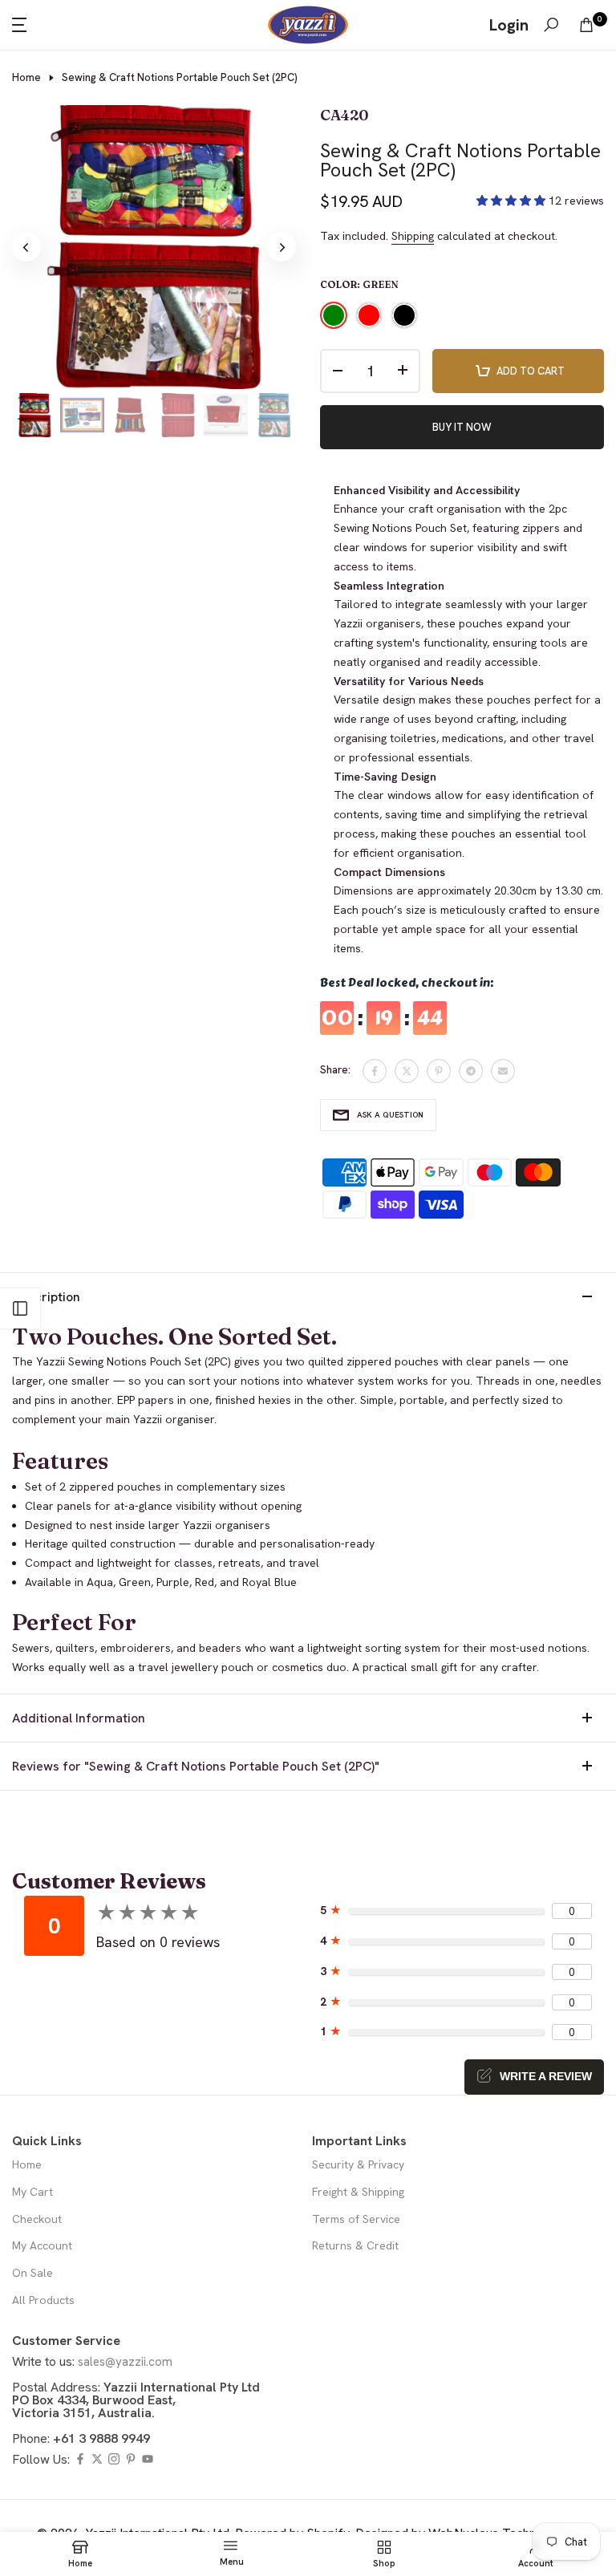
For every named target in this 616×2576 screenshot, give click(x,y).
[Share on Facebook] (375, 1071)
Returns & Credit (355, 2245)
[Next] (282, 247)
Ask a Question (390, 1115)
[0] (586, 25)
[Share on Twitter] (407, 1071)
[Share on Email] (503, 1071)
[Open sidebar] (20, 1308)
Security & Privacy (358, 2164)
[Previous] (26, 247)
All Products (43, 2300)
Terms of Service (356, 2219)
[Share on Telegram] (471, 1071)
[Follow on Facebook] (80, 2460)
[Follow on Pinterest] (131, 2460)
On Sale (32, 2273)
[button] (513, 201)
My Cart (32, 2192)
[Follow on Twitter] (97, 2460)
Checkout (37, 2219)
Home (26, 77)
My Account (42, 2245)
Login (509, 25)
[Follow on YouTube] (148, 2460)
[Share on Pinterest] (439, 1071)
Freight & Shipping (358, 2192)
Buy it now (462, 427)
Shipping (413, 236)
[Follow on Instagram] (114, 2460)
